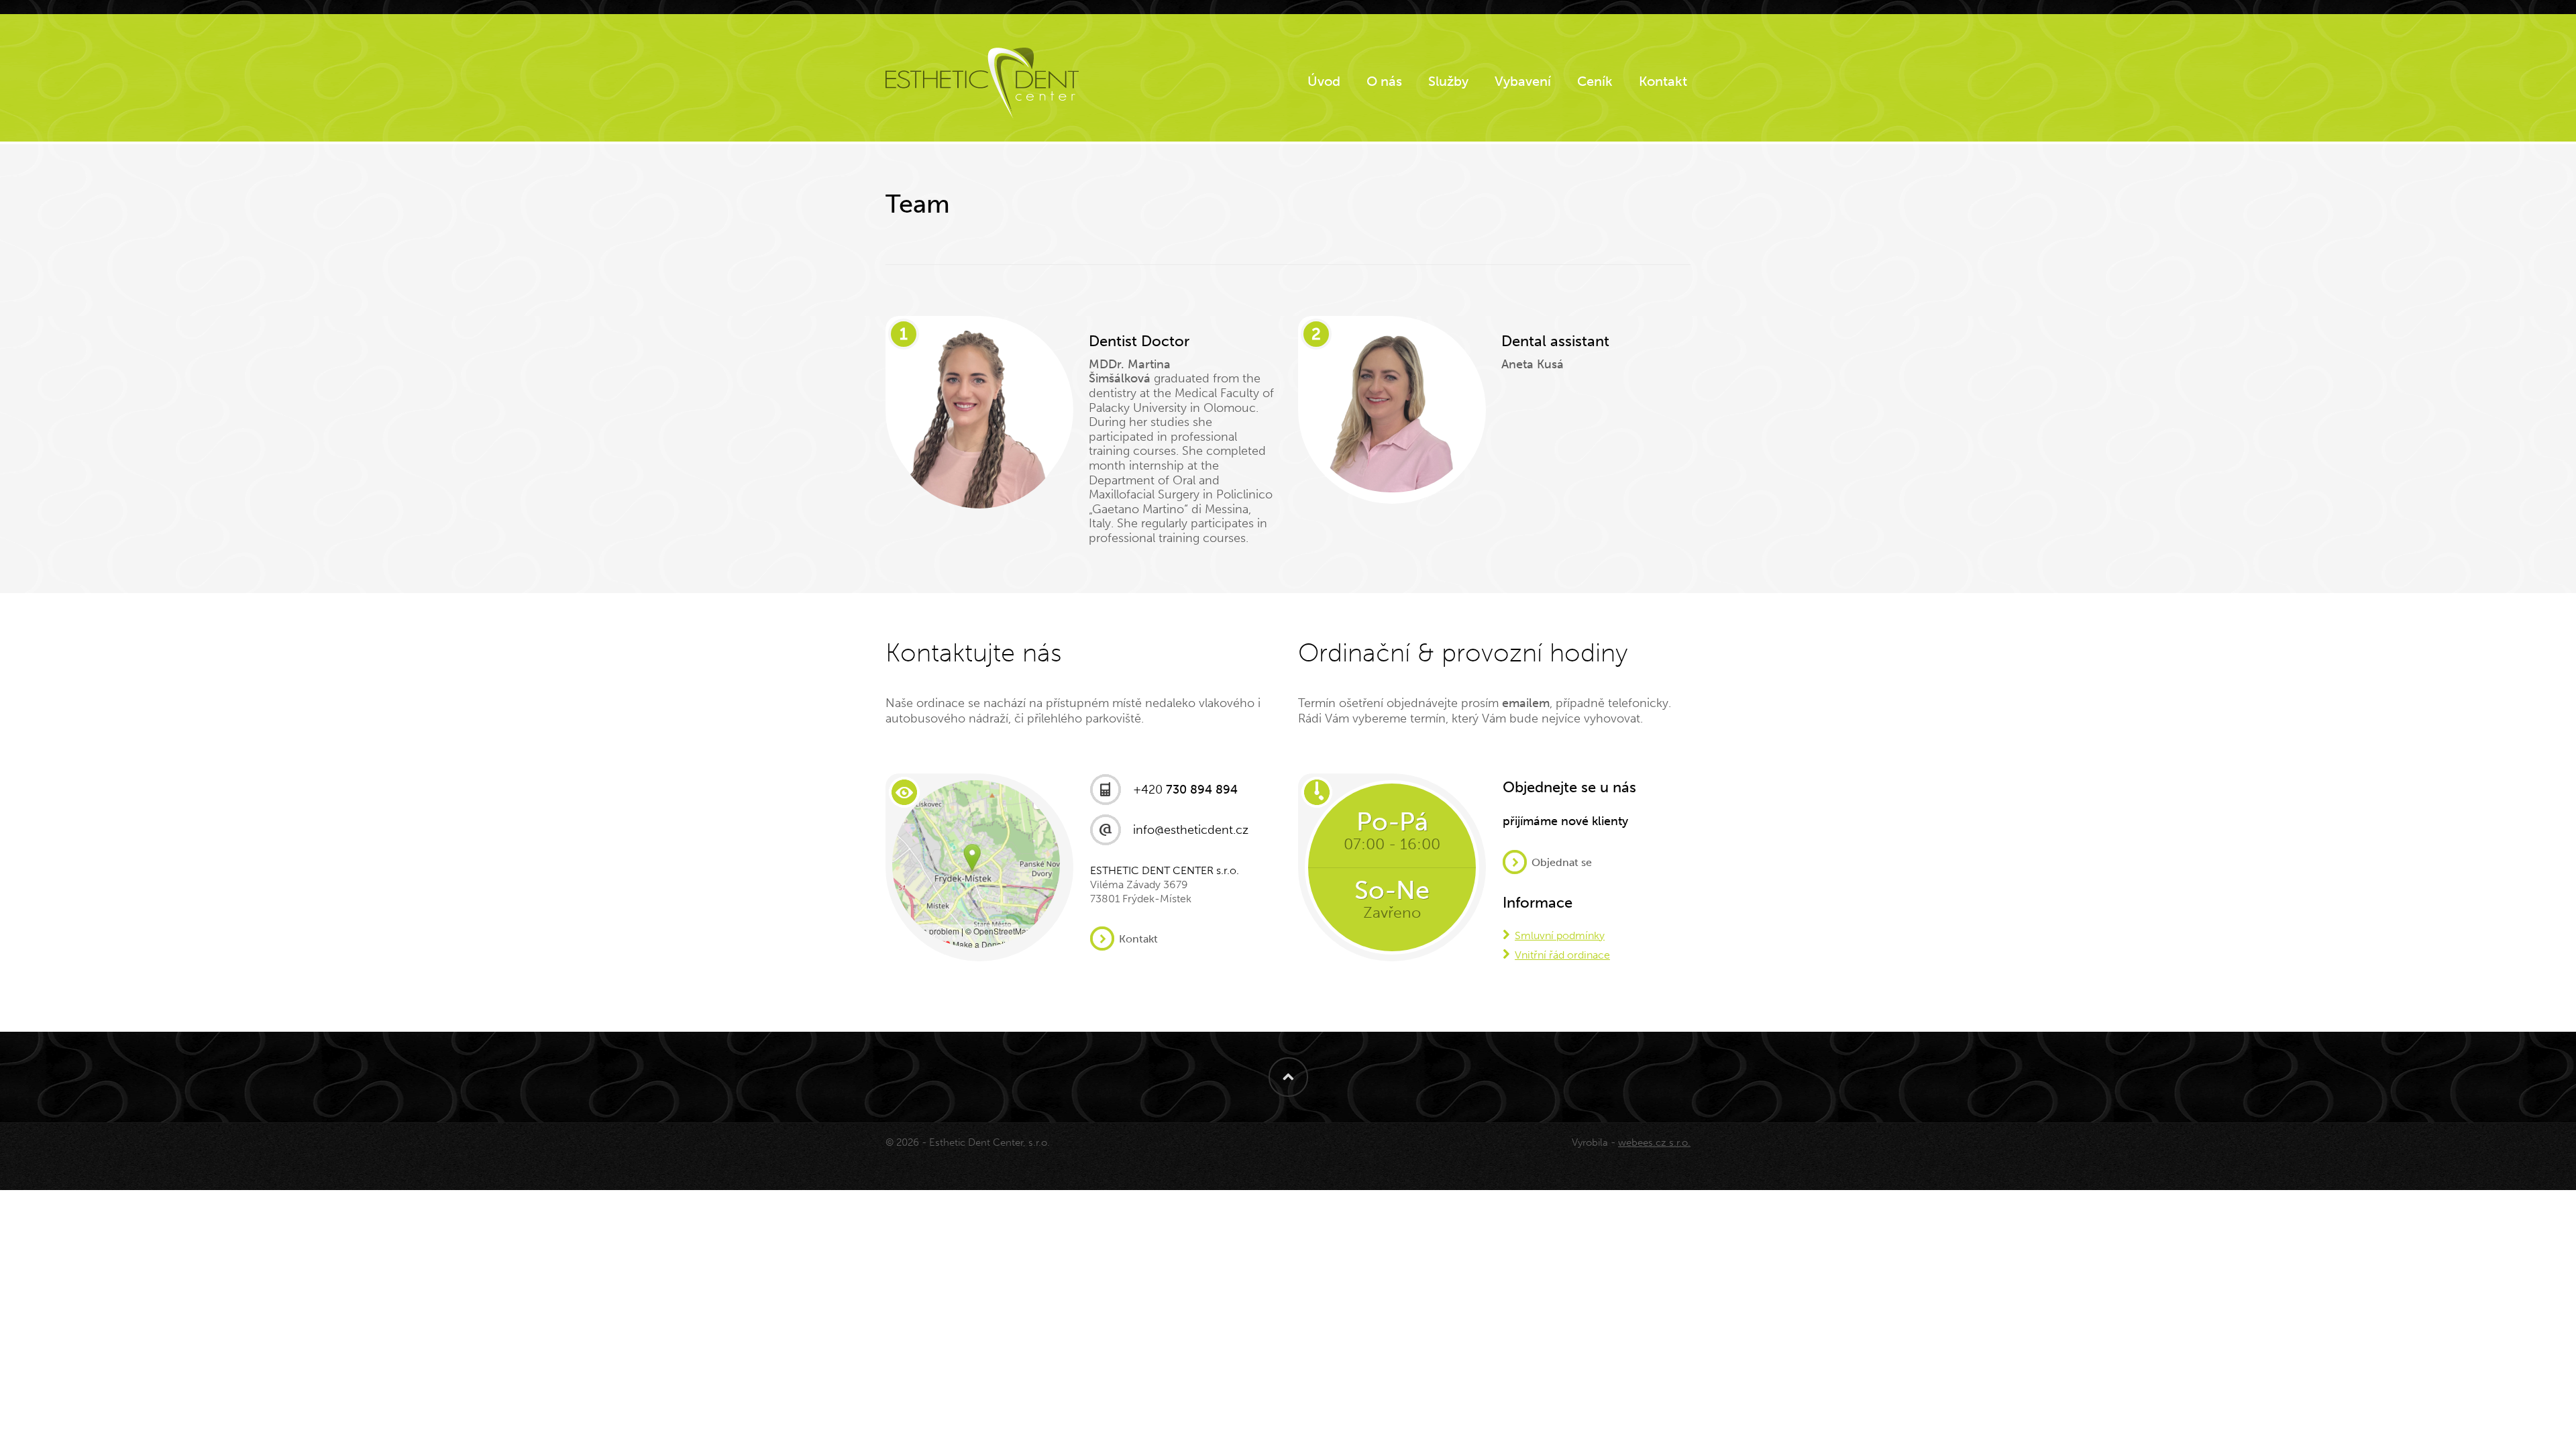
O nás (1384, 81)
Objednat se (1562, 863)
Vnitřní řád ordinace (1562, 955)
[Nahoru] (1288, 1077)
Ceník (1595, 81)
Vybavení (1523, 81)
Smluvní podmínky (1560, 935)
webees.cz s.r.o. (1654, 1142)
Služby (1448, 81)
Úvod (1324, 81)
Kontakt (1663, 81)
